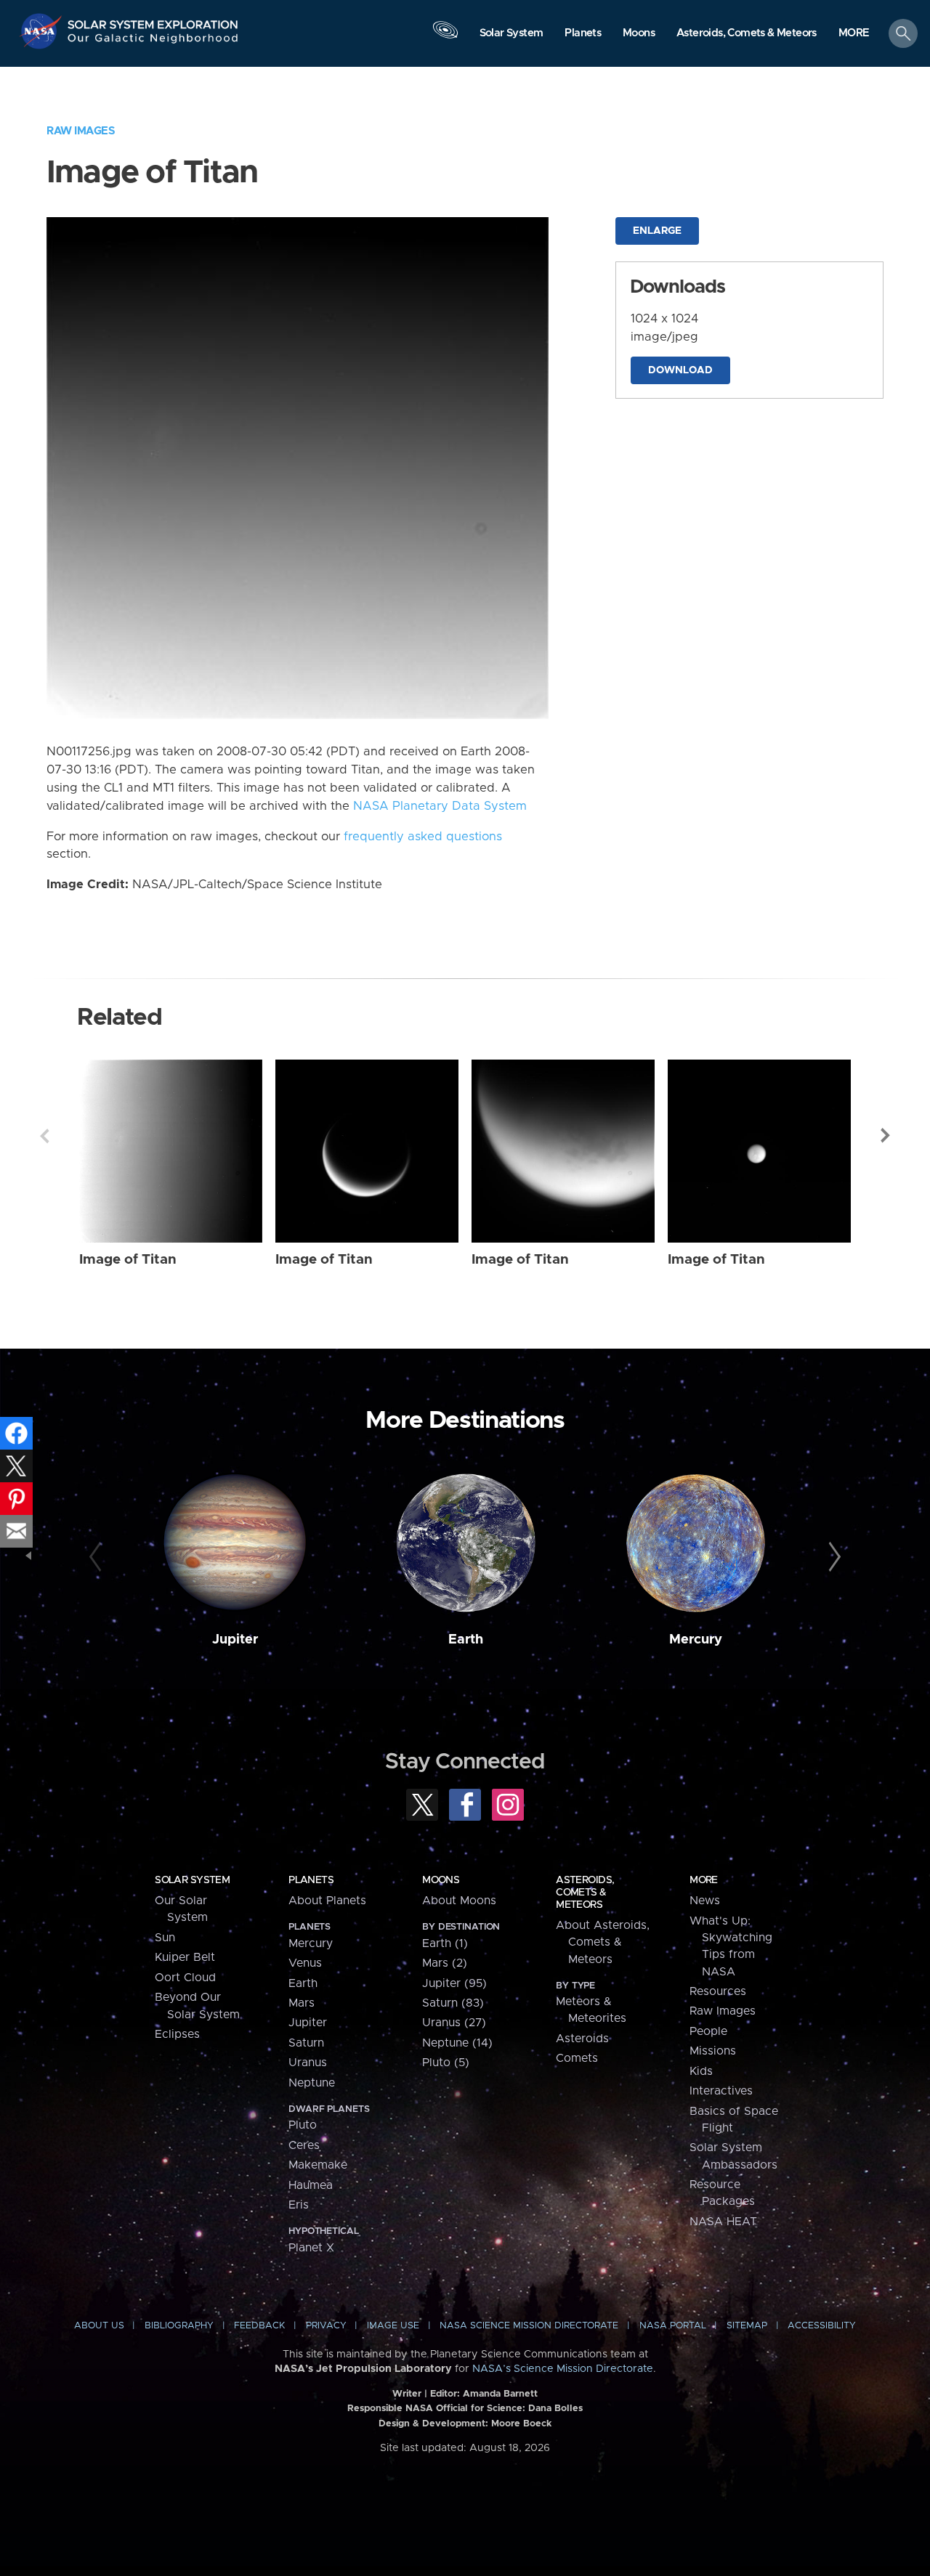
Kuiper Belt (185, 1957)
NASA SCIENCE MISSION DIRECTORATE (529, 2326)
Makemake (318, 2165)
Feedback (259, 2326)
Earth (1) (445, 1943)
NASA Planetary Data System (440, 806)
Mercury (696, 1640)
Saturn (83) (453, 2003)
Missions (713, 2051)
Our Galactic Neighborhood (153, 42)
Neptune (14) (457, 2043)
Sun (165, 1938)
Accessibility (822, 2326)
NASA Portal (673, 2326)
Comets (577, 2058)
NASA (43, 31)
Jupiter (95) (454, 1983)
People (708, 2031)
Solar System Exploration (153, 21)
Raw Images (81, 131)
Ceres (304, 2145)
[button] (854, 34)
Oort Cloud (185, 1978)
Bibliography (179, 2326)
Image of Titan (128, 1260)
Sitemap (747, 2326)
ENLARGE (657, 231)
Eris (299, 2205)
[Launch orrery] (445, 37)
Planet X (311, 2248)
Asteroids (582, 2039)
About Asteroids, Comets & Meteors (603, 1942)
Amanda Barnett (500, 2394)
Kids (701, 2071)
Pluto (303, 2125)
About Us (99, 2326)
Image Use (393, 2326)
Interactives (721, 2091)
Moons (441, 1880)
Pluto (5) (446, 2063)
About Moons (459, 1901)
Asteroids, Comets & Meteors (585, 1893)
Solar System (192, 1880)
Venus (305, 1963)
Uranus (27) (454, 2023)
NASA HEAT (723, 2222)
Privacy (326, 2326)
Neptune (312, 2083)
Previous (44, 1136)
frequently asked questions (423, 837)
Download (680, 370)
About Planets (327, 1901)
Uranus (308, 2063)
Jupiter (235, 1640)
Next (886, 1136)
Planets (311, 1880)
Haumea (311, 2185)
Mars (302, 2003)
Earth (466, 1640)
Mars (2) (445, 1963)
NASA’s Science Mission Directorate (563, 2369)
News (705, 1901)
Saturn (306, 2043)
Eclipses (177, 2034)
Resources (718, 1991)
